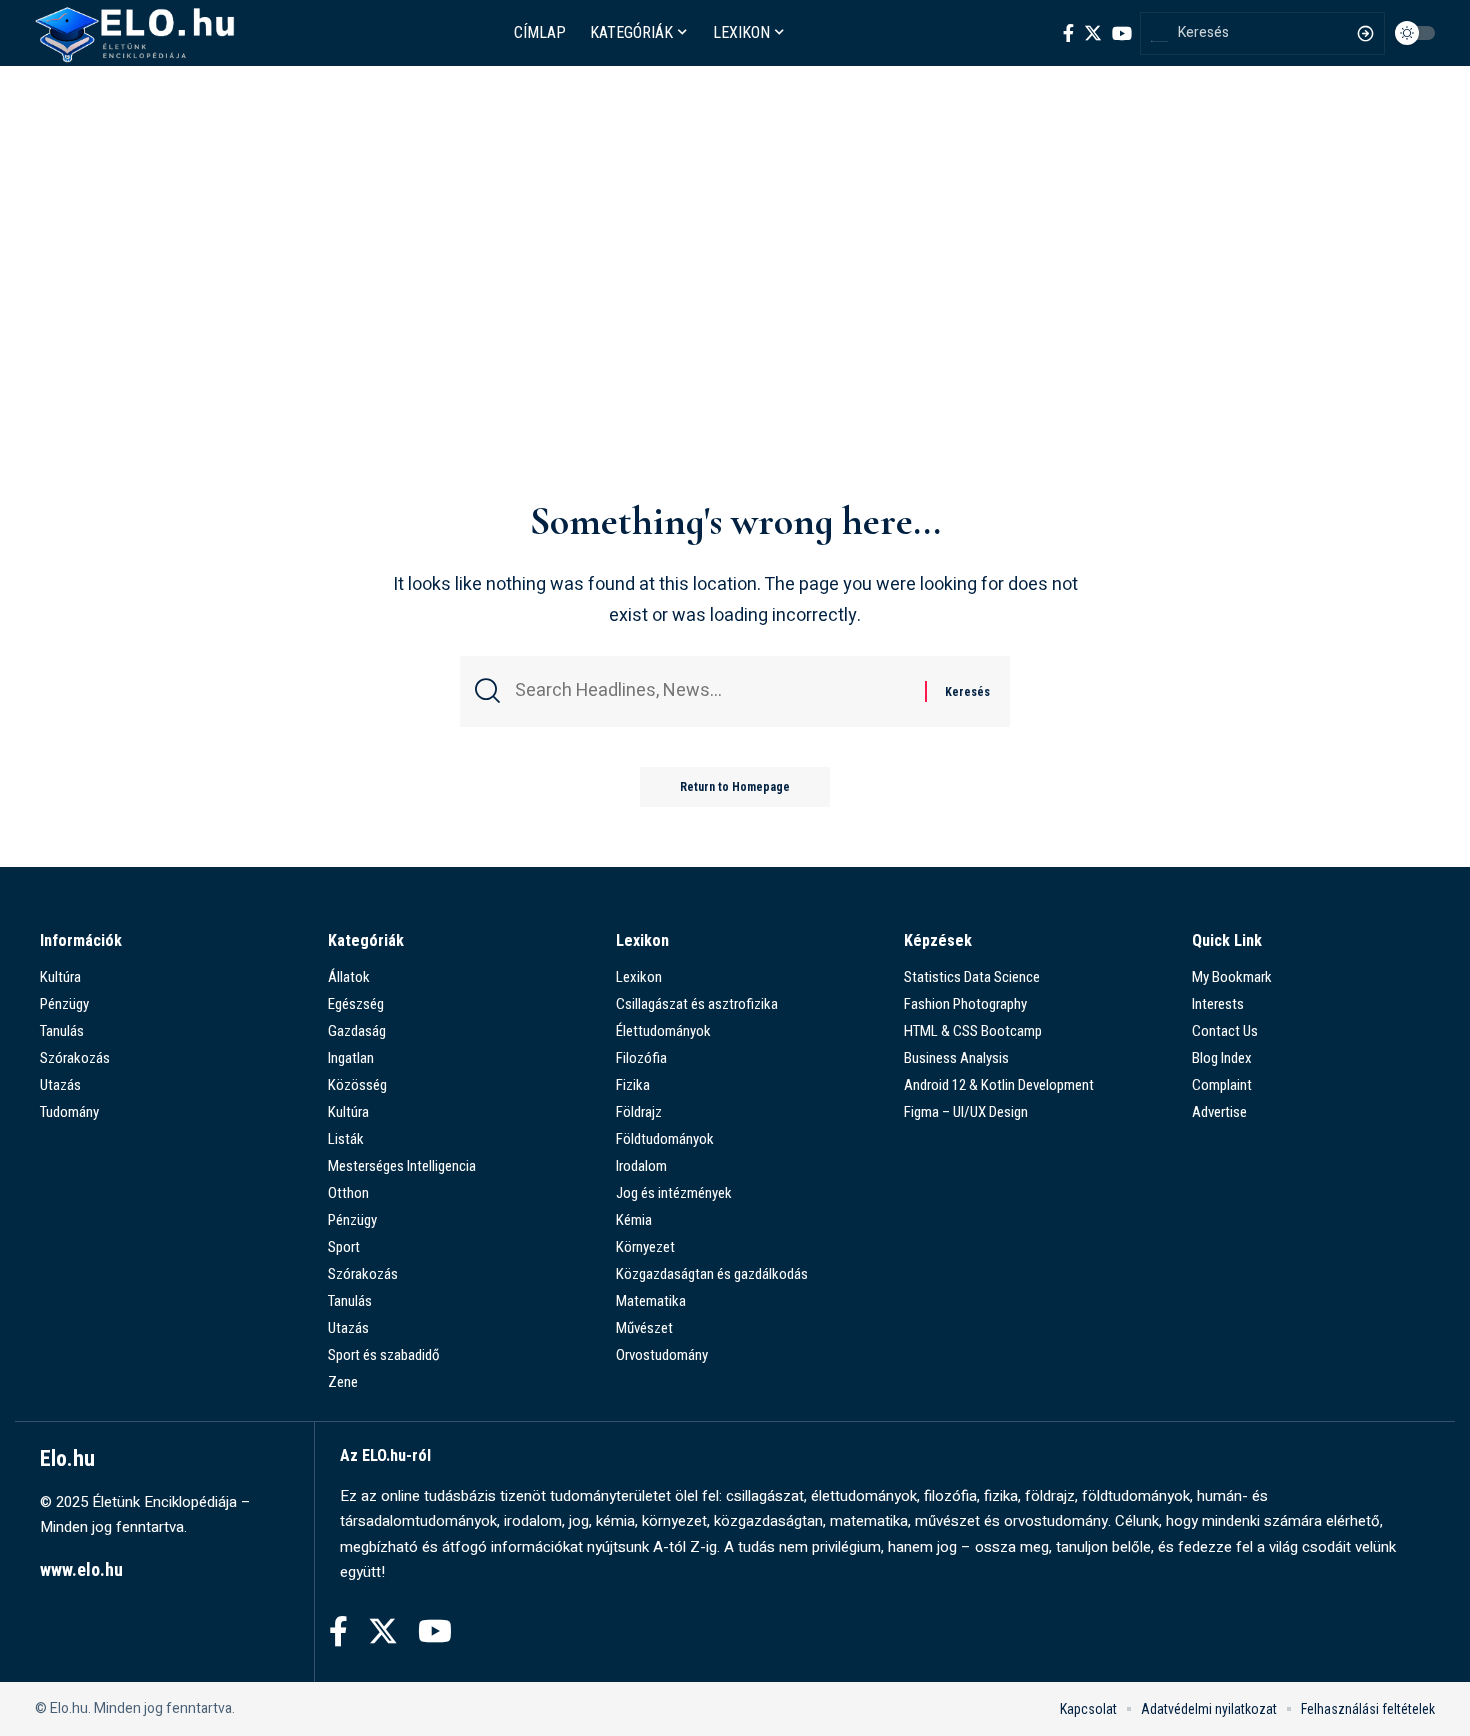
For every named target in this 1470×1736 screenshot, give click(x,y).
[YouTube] (1122, 33)
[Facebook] (1068, 33)
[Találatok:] (712, 691)
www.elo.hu (81, 1569)
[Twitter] (1093, 33)
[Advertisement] (735, 337)
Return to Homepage (735, 787)
